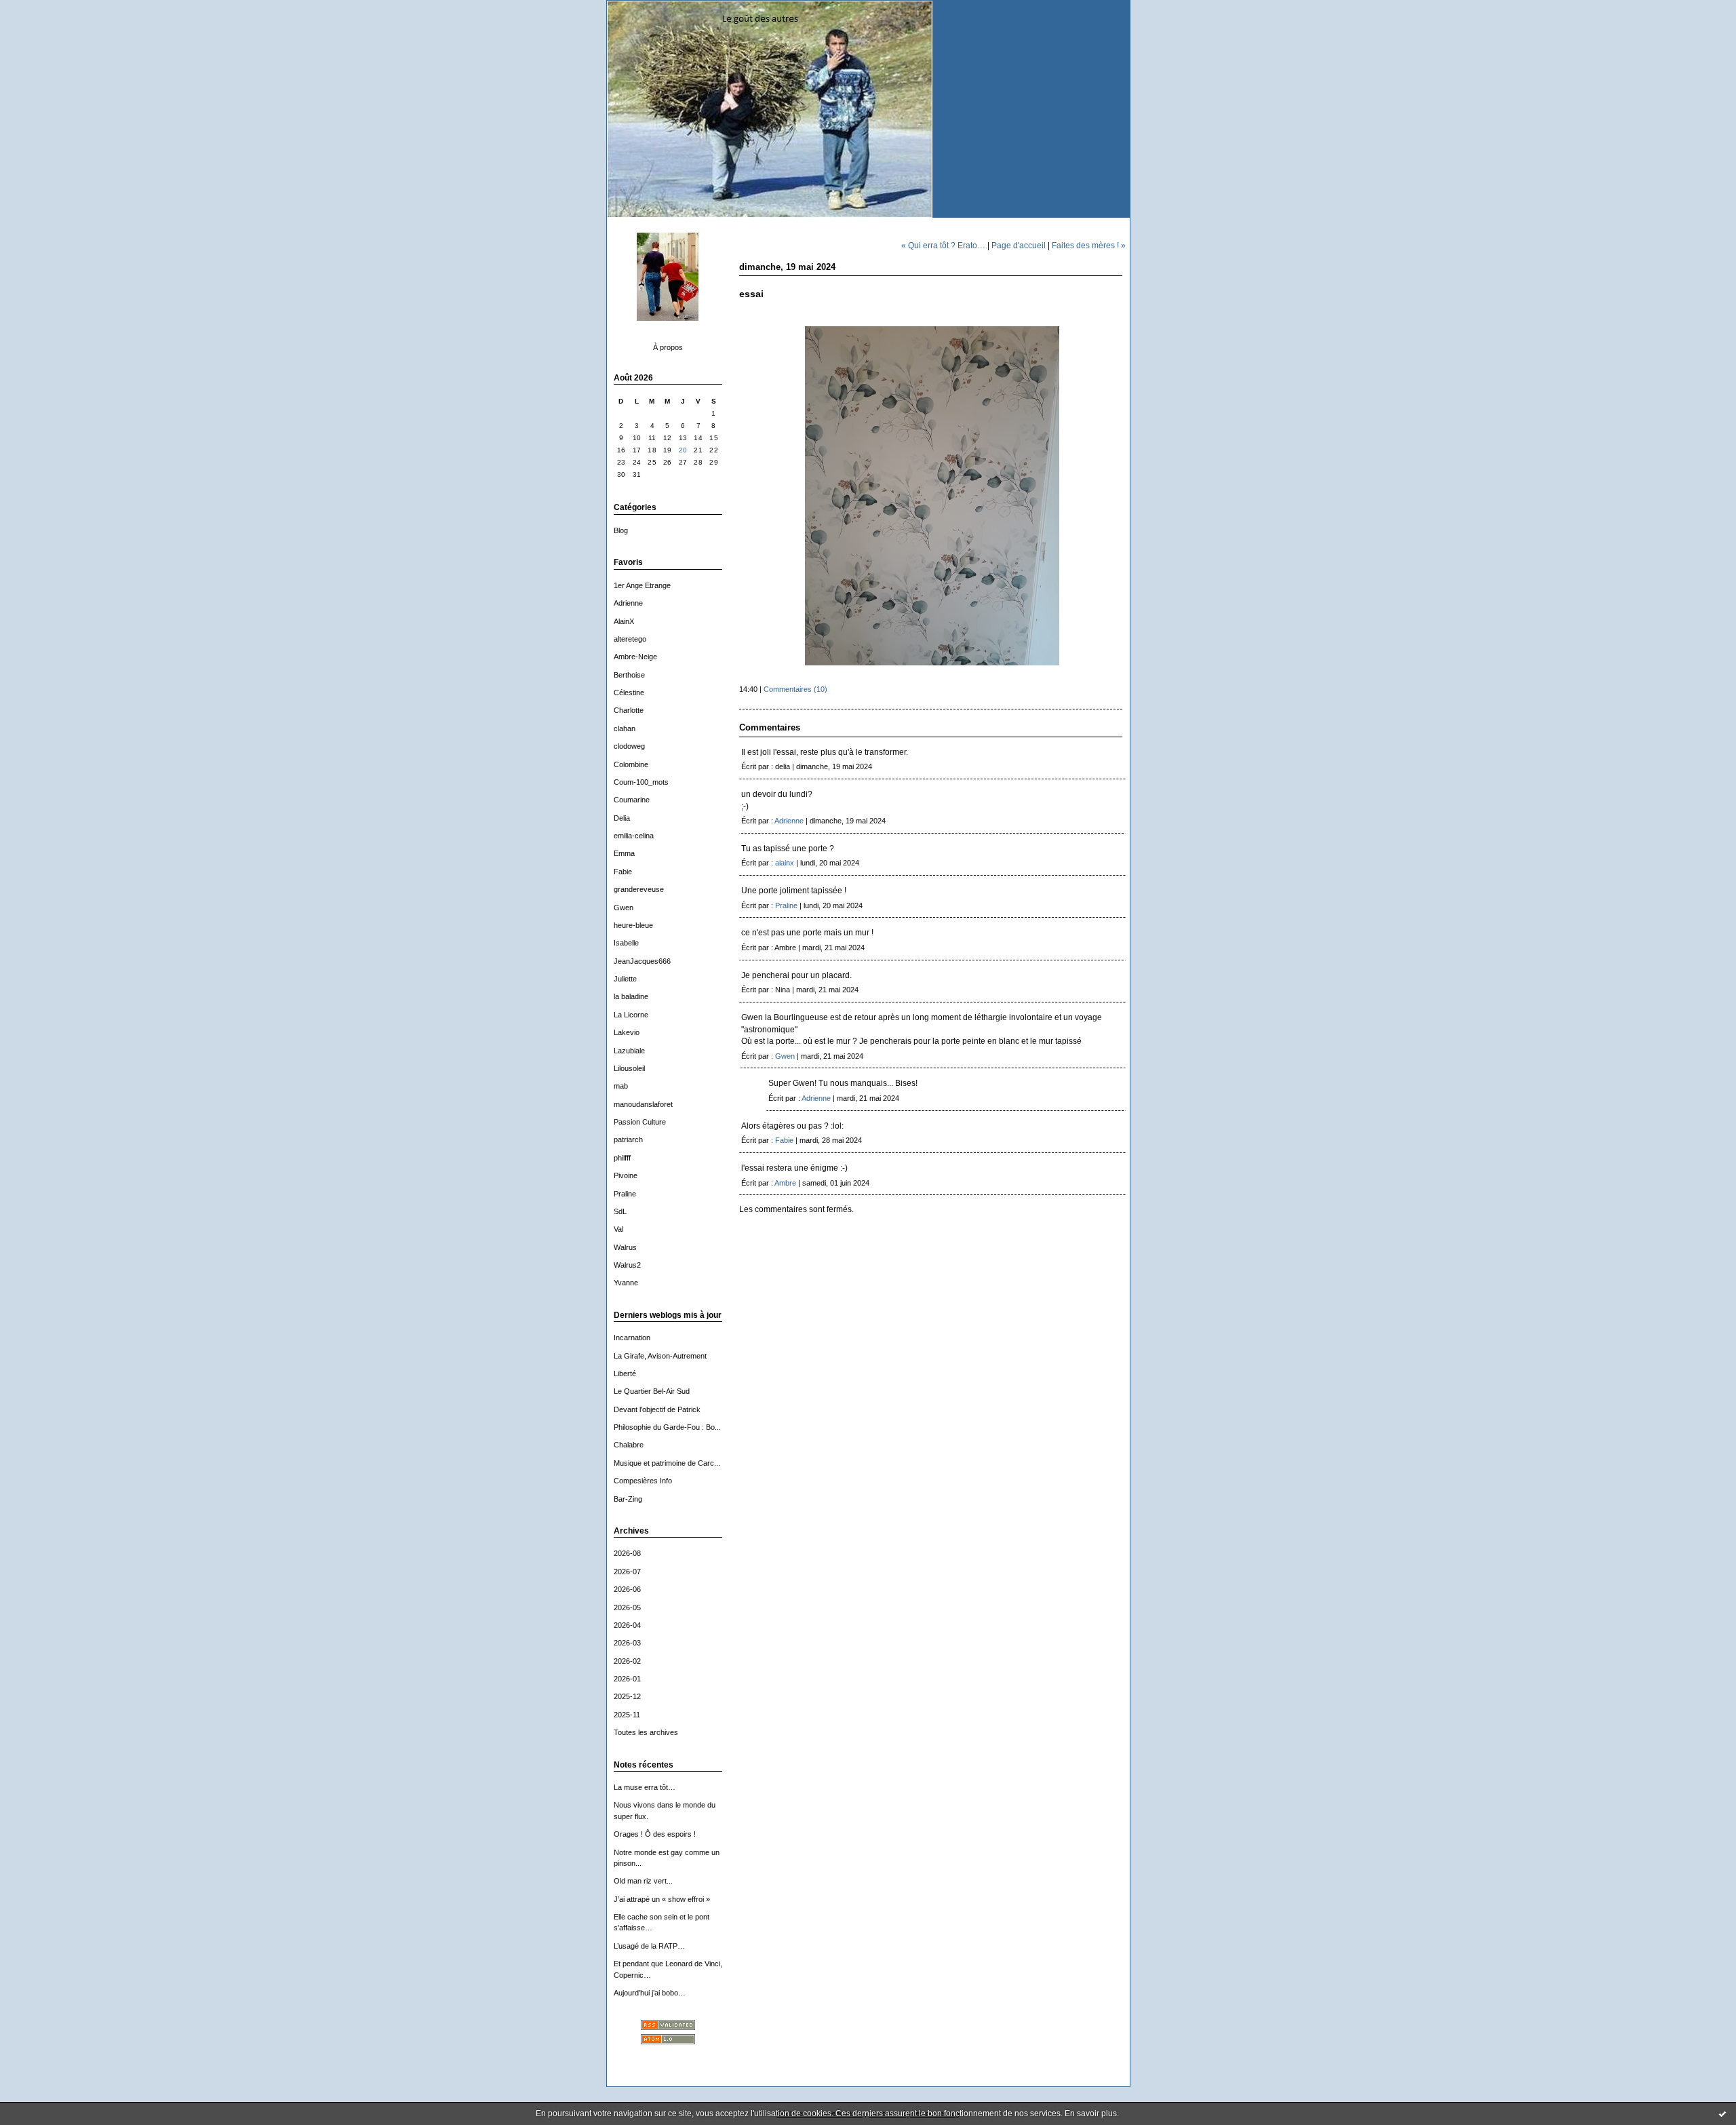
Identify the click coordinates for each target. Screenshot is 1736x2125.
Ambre (785, 1183)
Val (618, 1229)
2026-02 (627, 1661)
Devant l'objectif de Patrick (657, 1409)
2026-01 (627, 1679)
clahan (625, 728)
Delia (622, 818)
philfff (622, 1158)
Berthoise (629, 675)
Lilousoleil (629, 1068)
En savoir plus (1091, 2113)
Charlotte (629, 710)
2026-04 (627, 1625)
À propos (668, 347)
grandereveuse (639, 889)
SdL (620, 1211)
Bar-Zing (628, 1499)
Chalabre (629, 1445)
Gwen (624, 908)
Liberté (625, 1373)
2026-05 (627, 1607)
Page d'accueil (1019, 245)
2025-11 (627, 1715)
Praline (625, 1194)
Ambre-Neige (635, 657)
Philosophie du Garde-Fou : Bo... (667, 1427)
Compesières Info (643, 1481)
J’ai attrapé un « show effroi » (662, 1899)
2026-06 (627, 1589)
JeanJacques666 (642, 961)
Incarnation (632, 1338)
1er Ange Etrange (642, 585)
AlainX (624, 621)
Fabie (623, 872)
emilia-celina (634, 836)
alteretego (630, 639)
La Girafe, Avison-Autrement (660, 1356)
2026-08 (627, 1553)
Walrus (625, 1247)
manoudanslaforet (643, 1104)
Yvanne (626, 1283)
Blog (621, 530)
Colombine (631, 764)
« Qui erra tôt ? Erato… (943, 245)
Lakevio (627, 1032)
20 (683, 450)
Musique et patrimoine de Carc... (667, 1463)
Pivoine (626, 1175)
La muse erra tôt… (645, 1787)
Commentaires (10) (795, 689)
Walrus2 (627, 1265)
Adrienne (628, 603)
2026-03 (627, 1643)
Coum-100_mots (641, 782)
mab (621, 1086)
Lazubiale (629, 1051)
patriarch (628, 1139)
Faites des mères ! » (1089, 245)
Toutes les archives (646, 1732)
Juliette (625, 979)
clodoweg (629, 746)
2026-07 (627, 1572)
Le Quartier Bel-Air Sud (652, 1391)
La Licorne (631, 1015)
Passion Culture (640, 1122)
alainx (785, 863)
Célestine (629, 693)
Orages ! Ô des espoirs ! (655, 1834)
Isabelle (626, 943)
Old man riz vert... (643, 1881)
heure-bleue (633, 925)
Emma (624, 853)
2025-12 (627, 1696)
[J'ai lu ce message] (1722, 2113)
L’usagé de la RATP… (649, 1946)
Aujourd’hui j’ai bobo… (650, 1993)
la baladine (631, 996)
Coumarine (632, 800)
